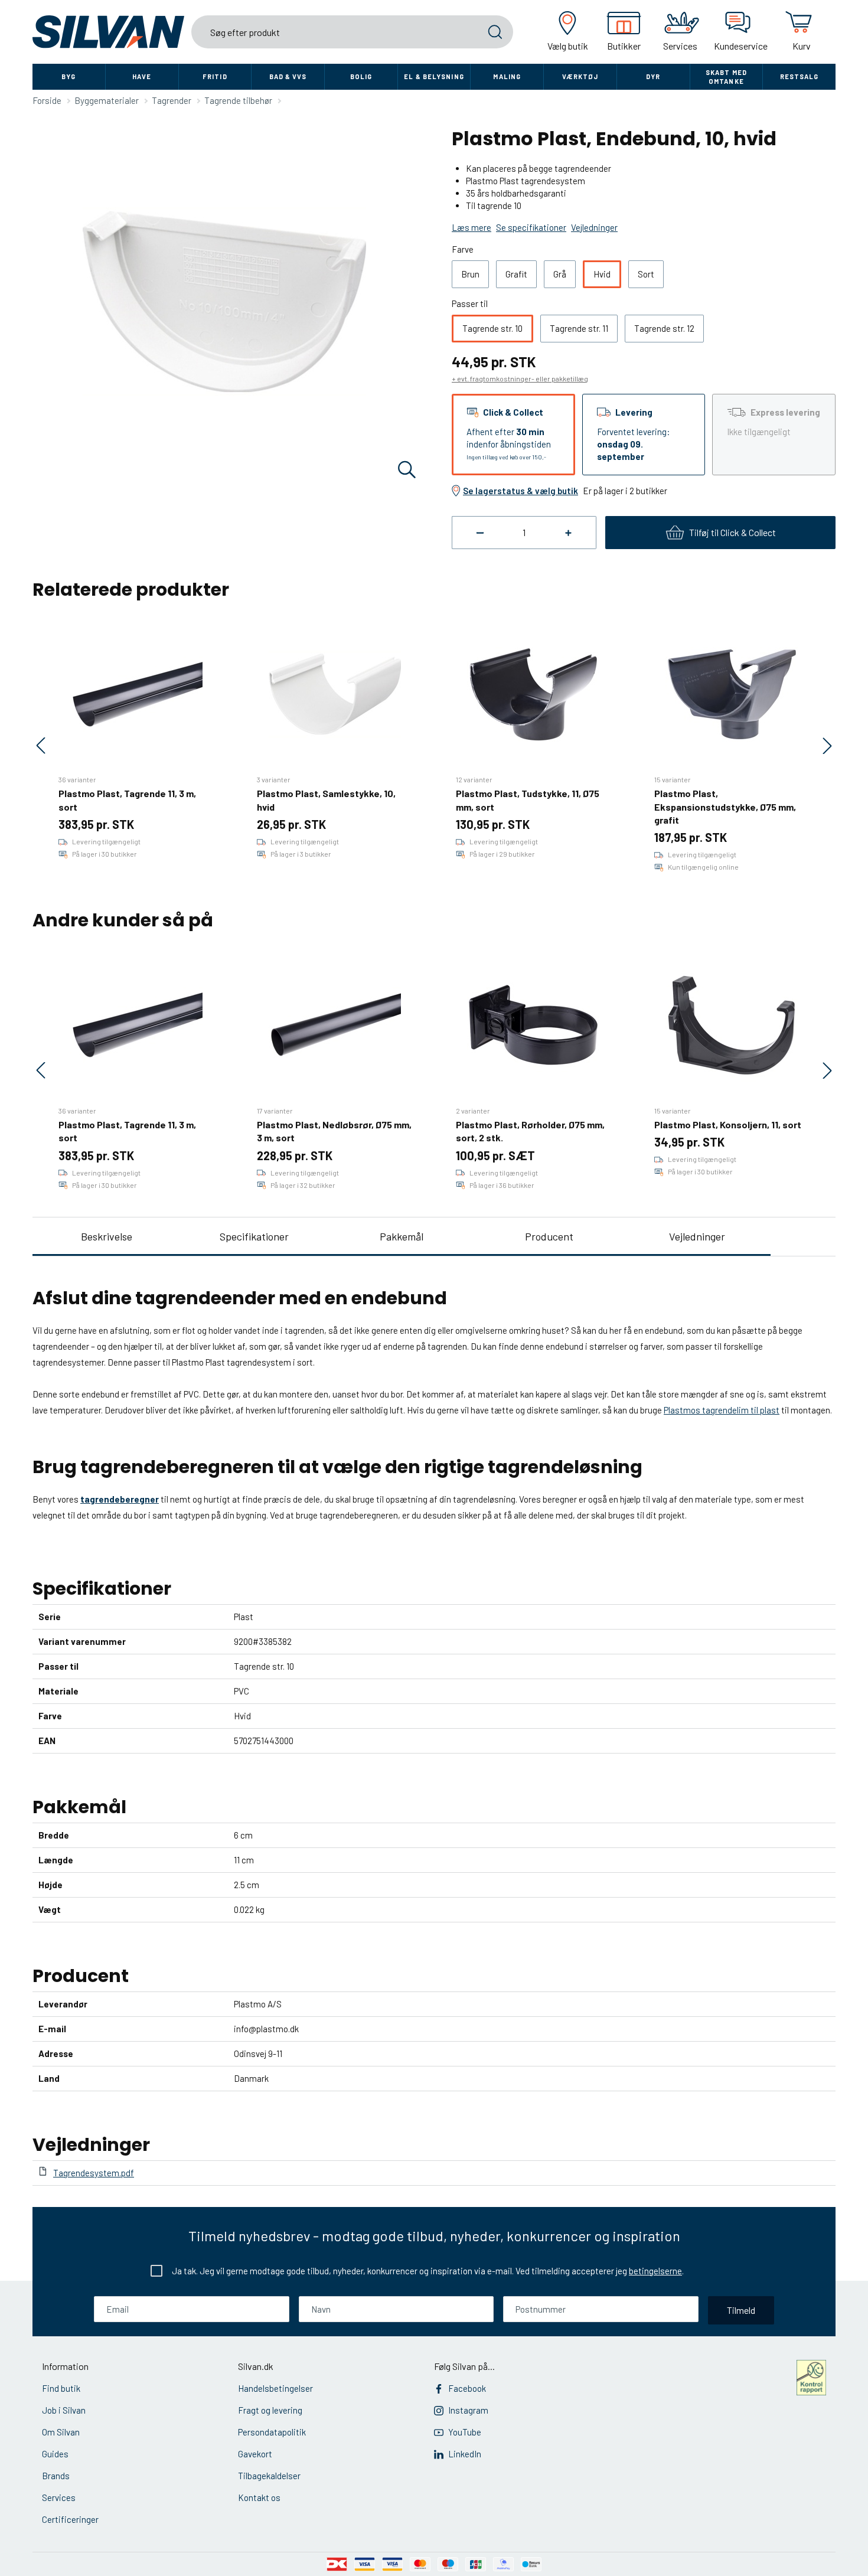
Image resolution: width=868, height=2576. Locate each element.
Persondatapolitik (272, 2432)
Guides (55, 2454)
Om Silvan (61, 2432)
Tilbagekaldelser (269, 2476)
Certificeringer (70, 2519)
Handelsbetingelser (275, 2388)
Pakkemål (402, 1236)
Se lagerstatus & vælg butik (521, 491)
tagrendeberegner (120, 1499)
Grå (560, 274)
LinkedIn (465, 2454)
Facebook (467, 2388)
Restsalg (800, 76)
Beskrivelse (107, 1236)
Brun (470, 274)
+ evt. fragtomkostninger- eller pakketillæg (520, 378)
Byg (68, 76)
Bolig (361, 76)
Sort (646, 274)
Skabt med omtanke (726, 77)
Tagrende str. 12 (664, 328)
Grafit (516, 274)
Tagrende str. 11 (579, 328)
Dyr (653, 76)
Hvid (602, 274)
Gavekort (255, 2454)
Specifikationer (254, 1236)
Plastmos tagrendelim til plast (722, 1410)
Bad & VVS (288, 76)
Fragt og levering (270, 2410)
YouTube (465, 2432)
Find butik (61, 2388)
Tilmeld (741, 2310)
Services (59, 2497)
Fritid (215, 76)
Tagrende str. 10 (492, 328)
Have (142, 76)
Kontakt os (259, 2497)
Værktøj (580, 76)
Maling (507, 76)
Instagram (468, 2410)
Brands (56, 2476)
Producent (549, 1236)
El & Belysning (434, 76)
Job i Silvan (64, 2410)
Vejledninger (697, 1236)
